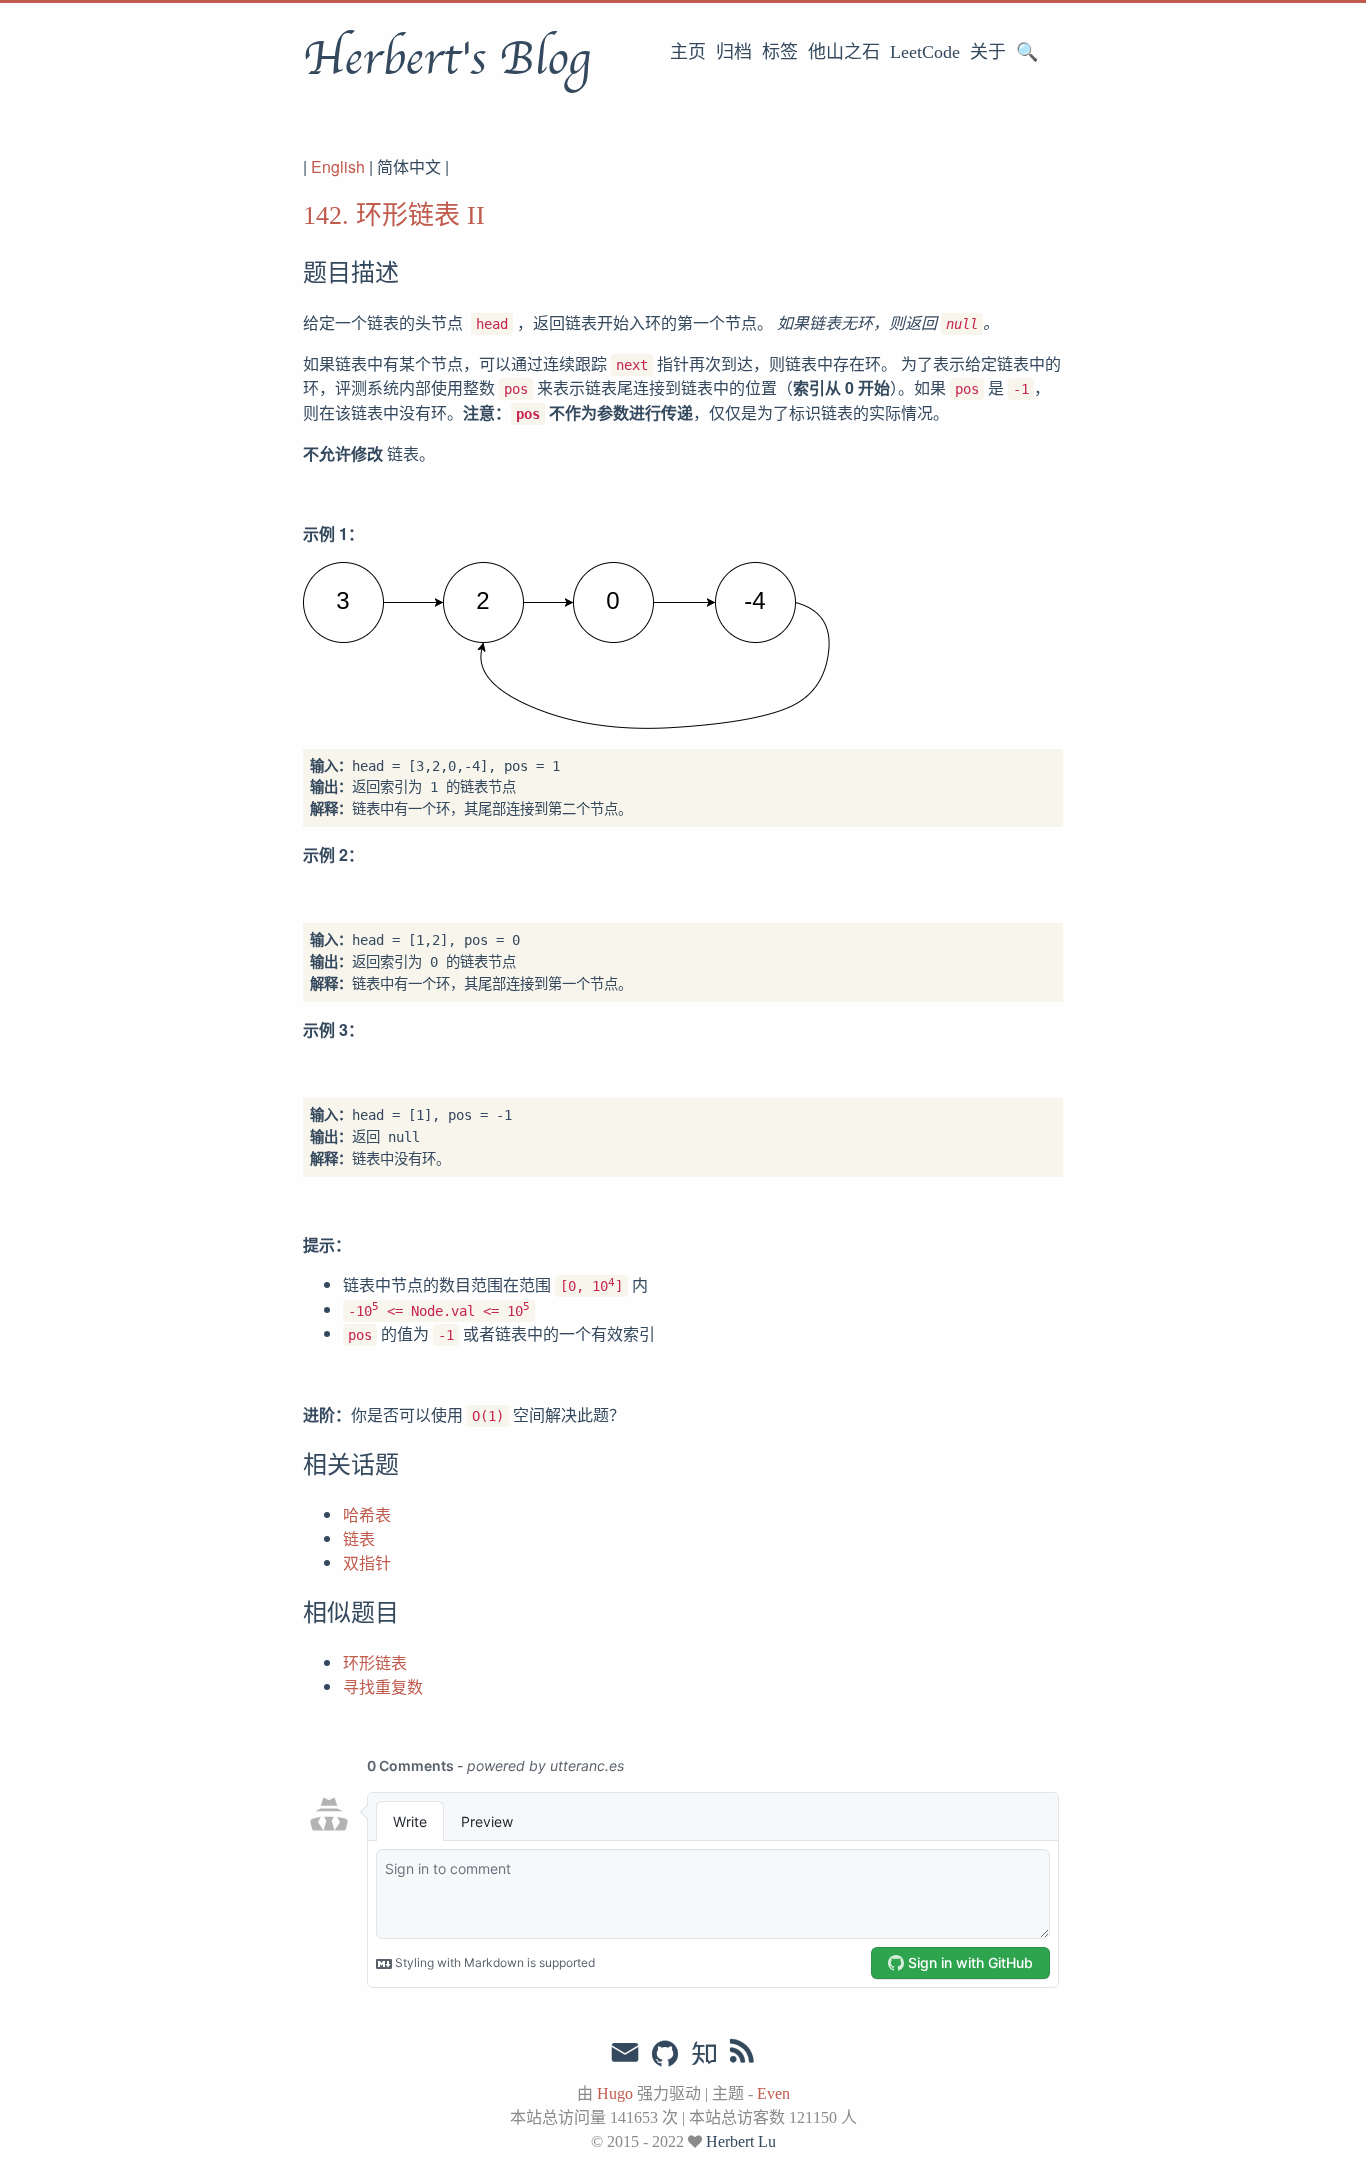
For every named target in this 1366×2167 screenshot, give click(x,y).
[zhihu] (703, 2055)
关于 (988, 52)
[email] (625, 2053)
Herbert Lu (741, 2141)
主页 (688, 52)
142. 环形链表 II (394, 215)
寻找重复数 (383, 1686)
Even (773, 2093)
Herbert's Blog (446, 59)
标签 (780, 52)
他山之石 (844, 52)
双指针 (367, 1562)
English (338, 166)
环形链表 (375, 1662)
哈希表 (367, 1514)
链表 (359, 1538)
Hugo (615, 2093)
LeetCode (925, 52)
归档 (734, 52)
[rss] (742, 2055)
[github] (665, 2055)
